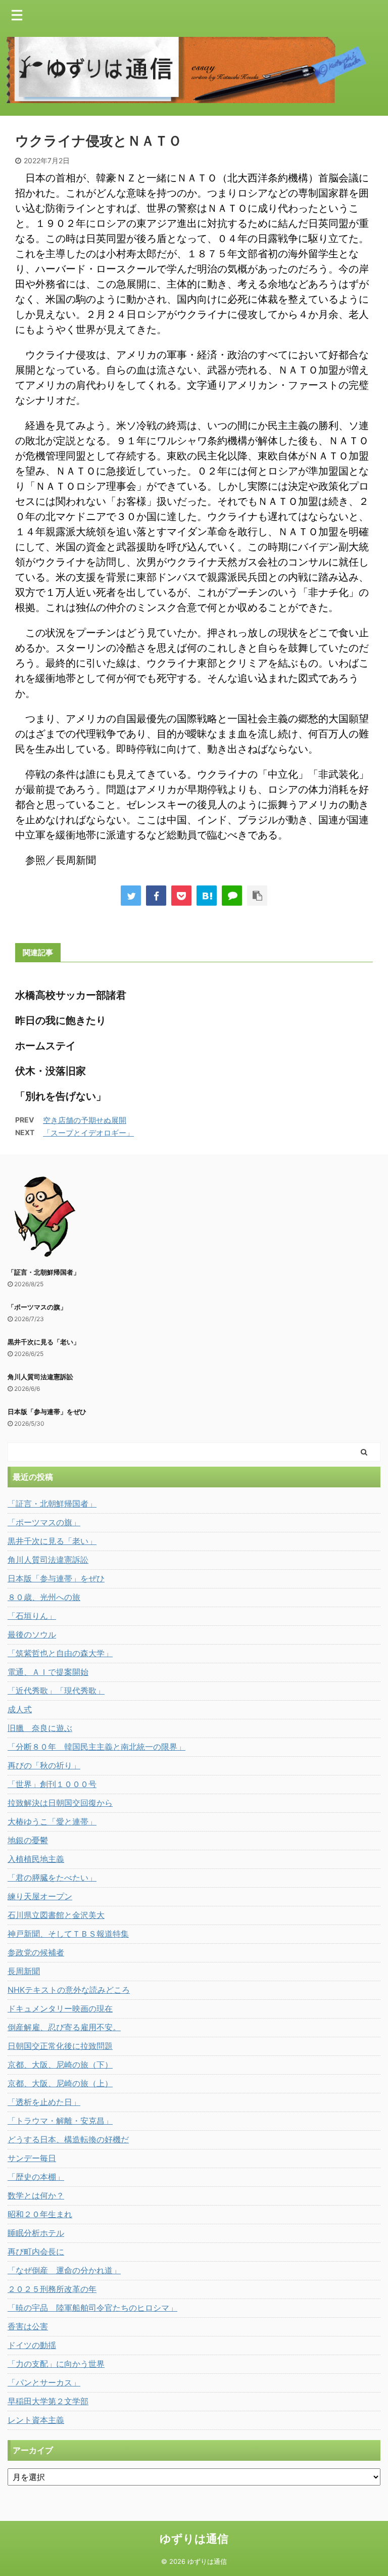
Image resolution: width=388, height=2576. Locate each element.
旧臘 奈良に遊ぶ (40, 1728)
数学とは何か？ (36, 2195)
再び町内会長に (36, 2252)
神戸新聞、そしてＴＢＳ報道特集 (68, 1934)
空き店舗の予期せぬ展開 (85, 1120)
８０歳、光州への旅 (44, 1597)
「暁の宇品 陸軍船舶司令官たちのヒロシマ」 (92, 2308)
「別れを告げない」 (61, 1096)
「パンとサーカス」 (44, 2382)
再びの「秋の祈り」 (44, 1765)
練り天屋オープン (40, 1896)
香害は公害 (28, 2326)
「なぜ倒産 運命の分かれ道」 (64, 2270)
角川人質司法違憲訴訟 (40, 1377)
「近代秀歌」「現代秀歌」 (56, 1691)
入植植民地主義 (36, 1859)
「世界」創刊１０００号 (52, 1784)
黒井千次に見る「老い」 (44, 1342)
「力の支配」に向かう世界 (56, 2364)
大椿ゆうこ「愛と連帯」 (52, 1821)
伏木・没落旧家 (51, 1071)
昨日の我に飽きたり (61, 1020)
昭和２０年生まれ (40, 2214)
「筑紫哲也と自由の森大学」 (60, 1653)
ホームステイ (45, 1046)
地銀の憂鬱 (28, 1840)
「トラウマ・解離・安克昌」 (60, 2121)
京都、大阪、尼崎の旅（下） (60, 2065)
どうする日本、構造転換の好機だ (68, 2139)
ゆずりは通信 (194, 2539)
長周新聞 (24, 1971)
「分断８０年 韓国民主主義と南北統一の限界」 (96, 1747)
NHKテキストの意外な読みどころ (69, 1990)
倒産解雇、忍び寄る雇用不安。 (64, 2027)
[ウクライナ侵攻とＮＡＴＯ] (207, 896)
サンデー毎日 (32, 2158)
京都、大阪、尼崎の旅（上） (60, 2083)
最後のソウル (32, 1634)
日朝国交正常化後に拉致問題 (60, 2046)
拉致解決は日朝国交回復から (60, 1803)
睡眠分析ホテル (36, 2233)
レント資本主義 (36, 2420)
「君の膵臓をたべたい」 (52, 1878)
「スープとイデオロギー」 (88, 1133)
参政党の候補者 (36, 1952)
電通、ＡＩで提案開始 (48, 1672)
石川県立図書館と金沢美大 (56, 1915)
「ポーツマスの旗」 (37, 1307)
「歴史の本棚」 (36, 2177)
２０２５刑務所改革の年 (52, 2289)
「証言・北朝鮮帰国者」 (44, 1272)
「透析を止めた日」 (44, 2102)
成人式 (20, 1709)
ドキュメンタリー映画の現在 (60, 2008)
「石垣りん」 (32, 1616)
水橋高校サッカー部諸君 (71, 995)
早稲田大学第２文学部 (48, 2401)
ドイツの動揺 (32, 2345)
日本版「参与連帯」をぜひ (47, 1412)
